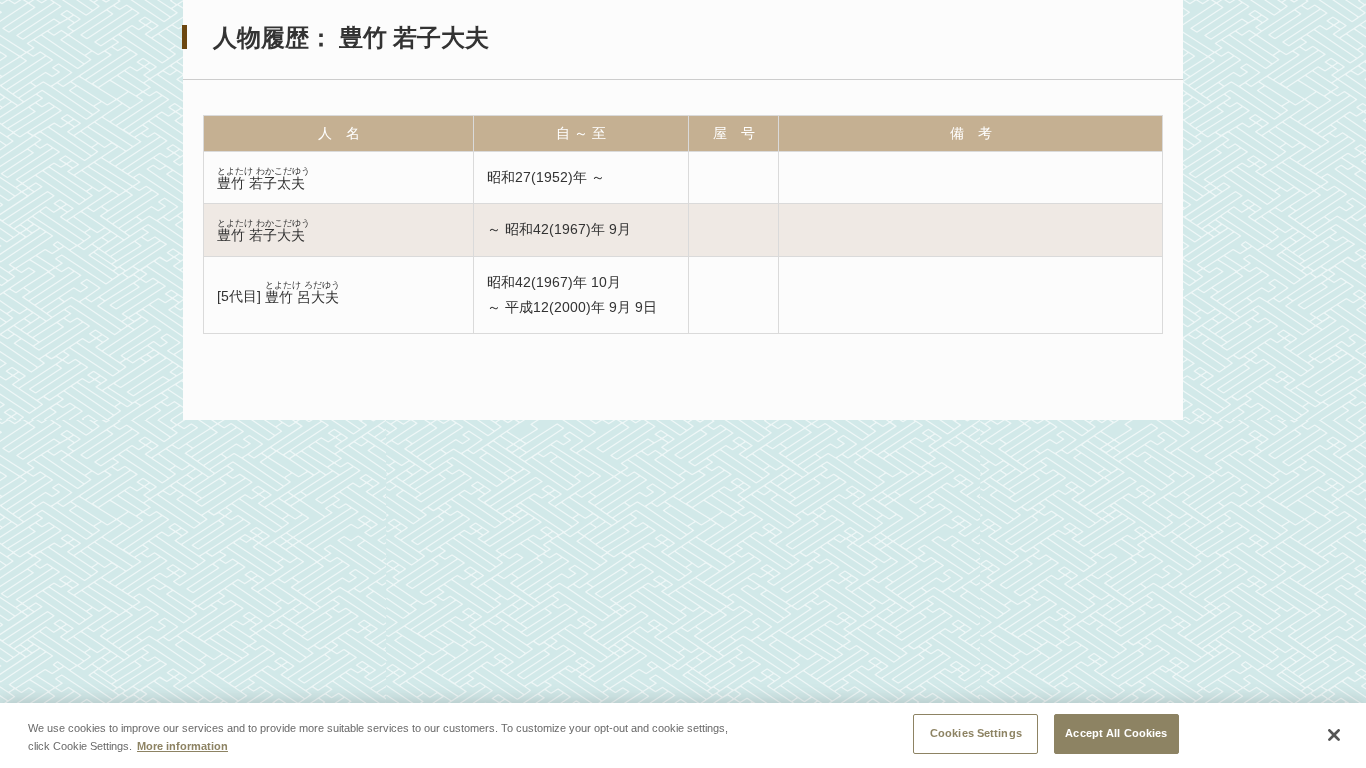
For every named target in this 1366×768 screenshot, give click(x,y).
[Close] (1334, 735)
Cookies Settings (976, 733)
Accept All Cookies (1116, 733)
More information (182, 746)
